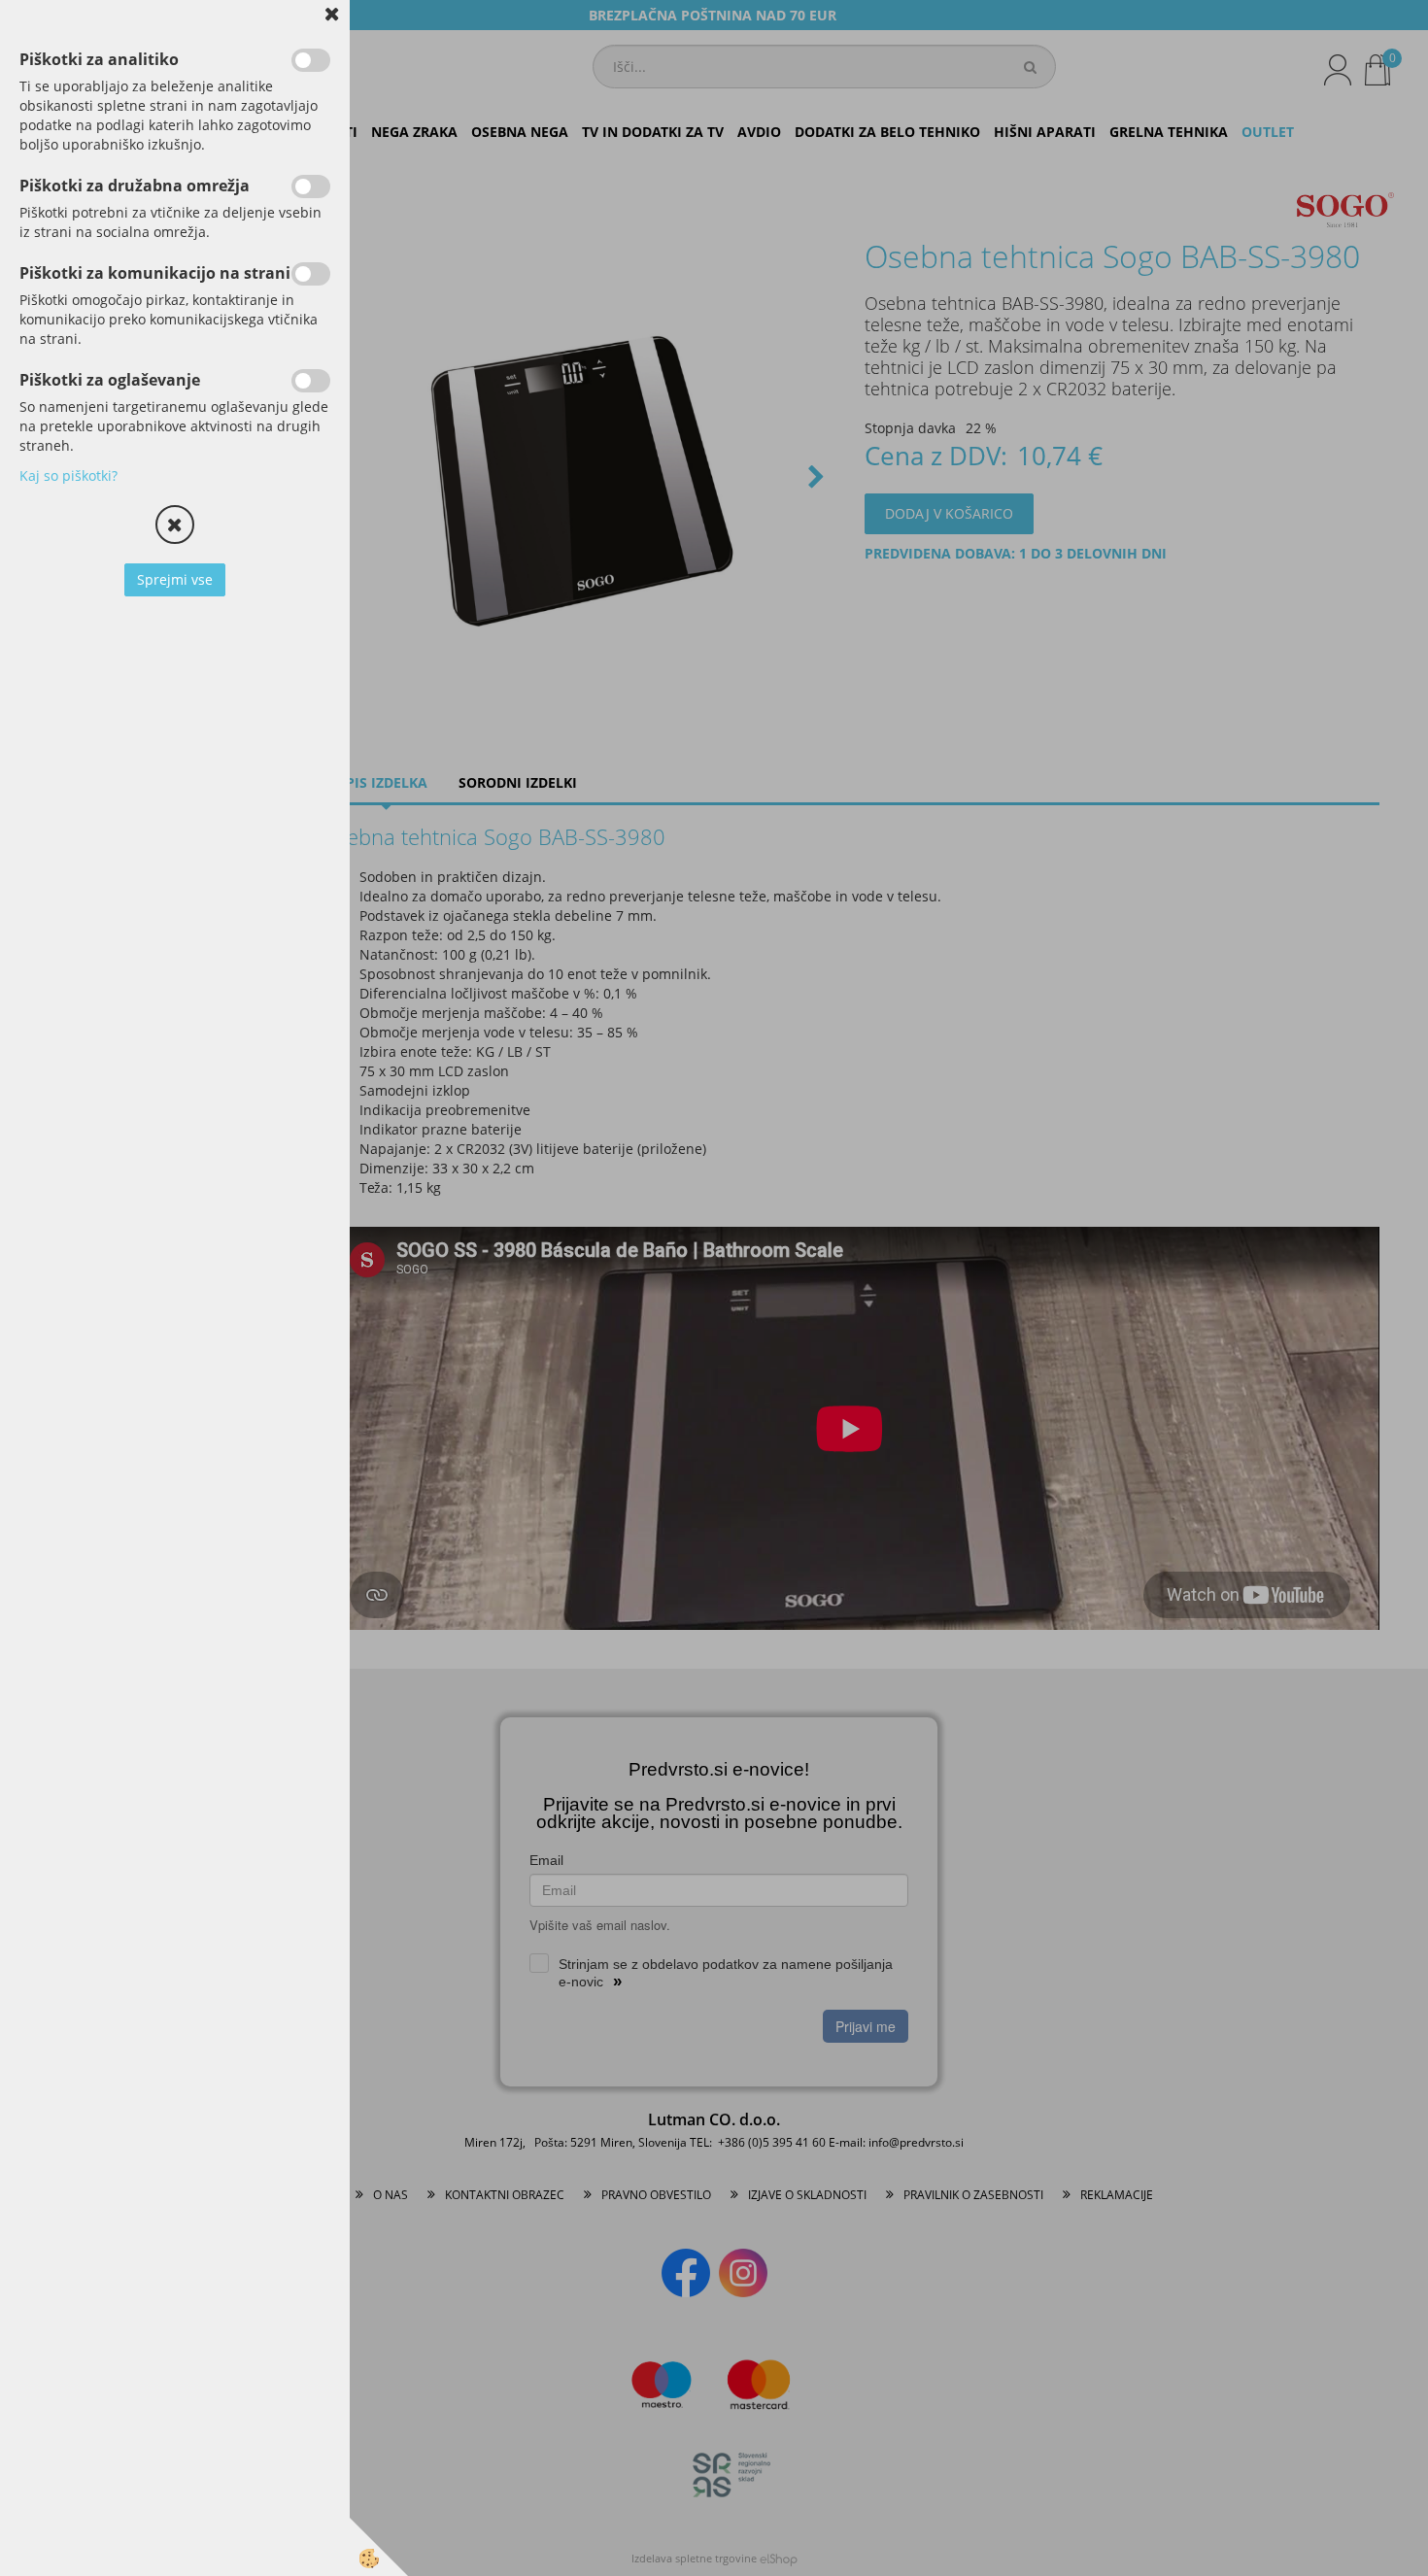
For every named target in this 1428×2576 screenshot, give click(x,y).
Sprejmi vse (175, 579)
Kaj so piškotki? (68, 475)
